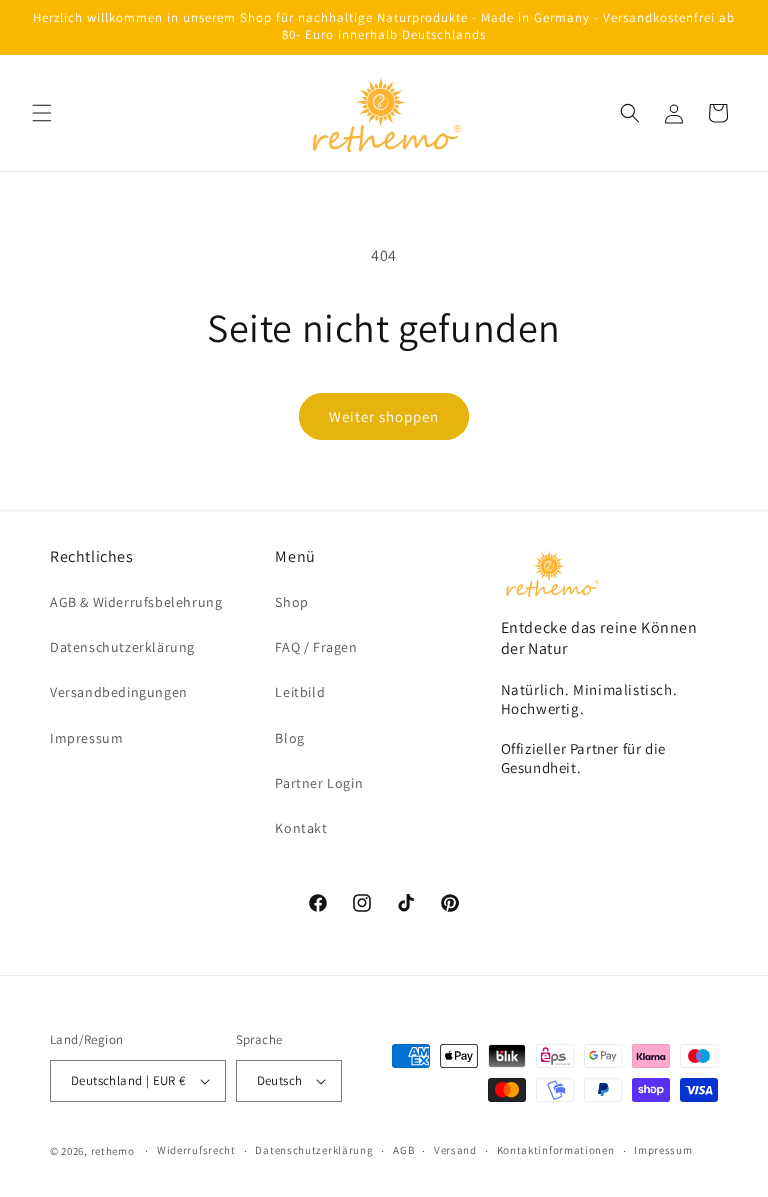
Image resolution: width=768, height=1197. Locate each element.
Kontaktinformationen (556, 1150)
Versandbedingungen (119, 692)
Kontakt (301, 828)
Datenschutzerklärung (122, 647)
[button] (42, 113)
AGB (403, 1150)
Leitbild (300, 692)
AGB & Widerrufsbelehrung (136, 602)
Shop (291, 602)
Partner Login (319, 783)
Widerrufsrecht (196, 1150)
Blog (289, 738)
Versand (455, 1150)
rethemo (113, 1151)
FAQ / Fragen (316, 647)
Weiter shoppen (384, 416)
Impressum (86, 738)
